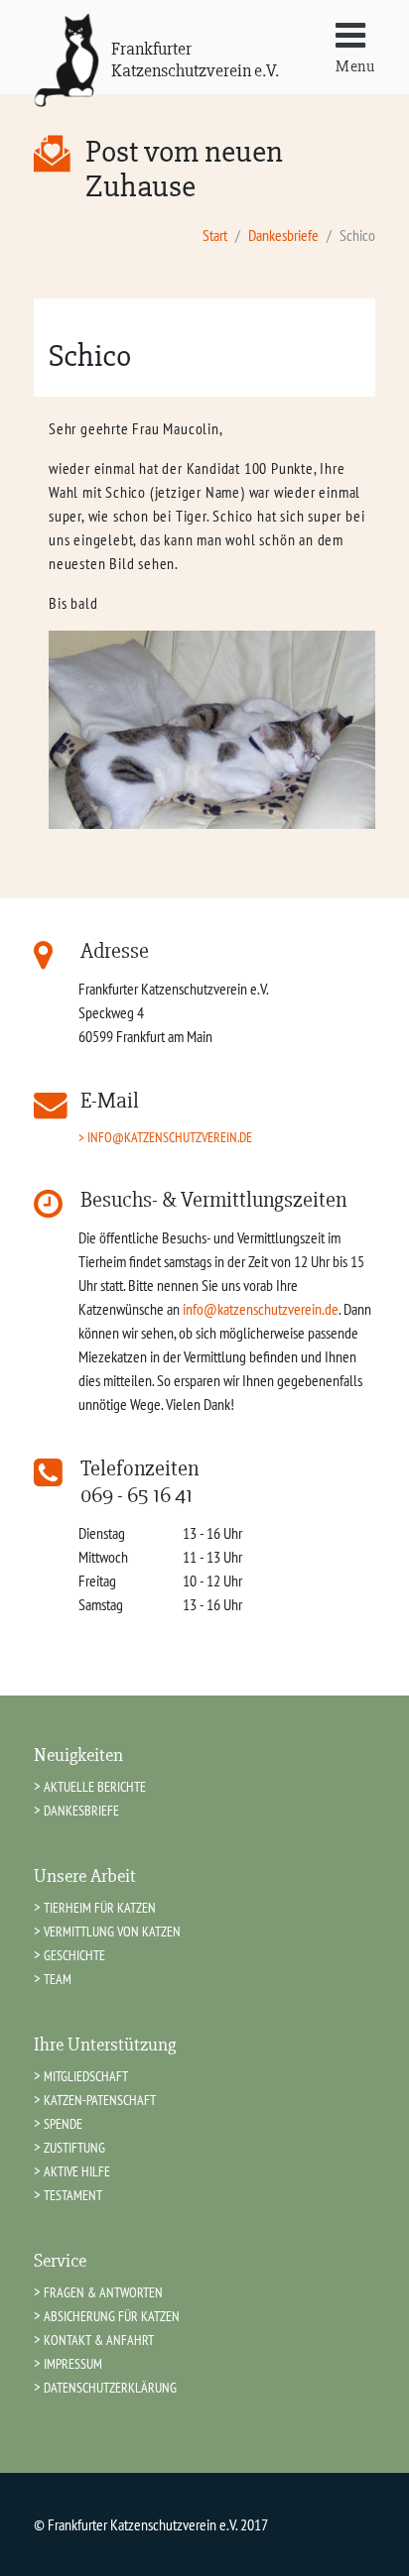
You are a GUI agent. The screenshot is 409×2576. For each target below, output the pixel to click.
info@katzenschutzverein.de (170, 1137)
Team (58, 1979)
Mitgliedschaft (86, 2076)
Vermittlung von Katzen (112, 1931)
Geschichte (74, 1955)
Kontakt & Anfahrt (99, 2340)
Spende (63, 2123)
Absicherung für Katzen (112, 2316)
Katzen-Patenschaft (100, 2100)
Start (215, 235)
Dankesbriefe (283, 235)
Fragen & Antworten (103, 2292)
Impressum (73, 2363)
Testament (73, 2195)
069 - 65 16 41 (136, 1495)
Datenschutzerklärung (110, 2387)
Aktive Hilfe (77, 2171)
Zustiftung (74, 2147)
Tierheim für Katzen (100, 1907)
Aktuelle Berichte (95, 1786)
